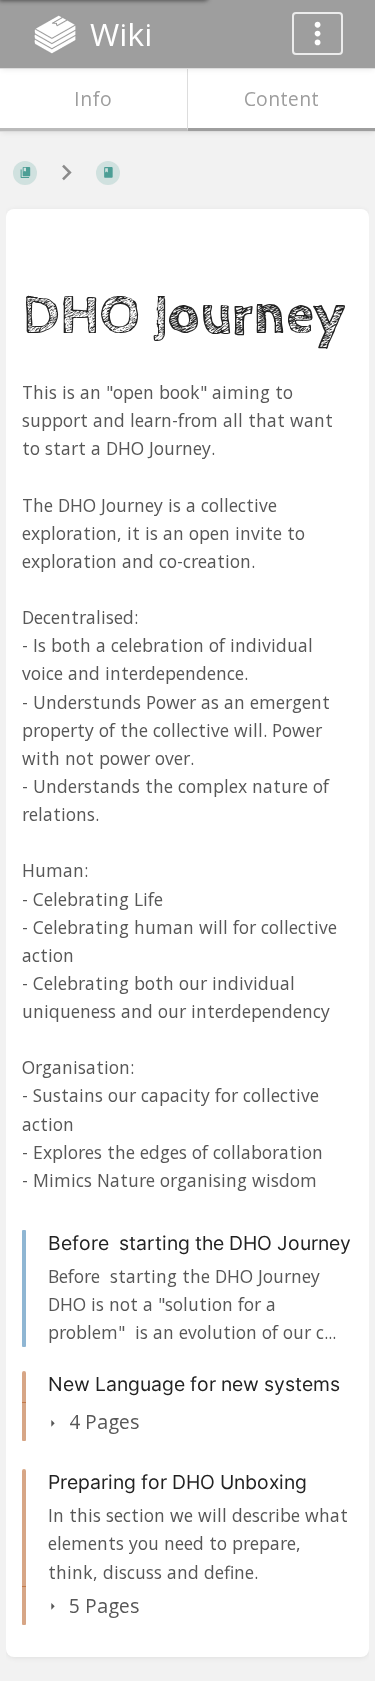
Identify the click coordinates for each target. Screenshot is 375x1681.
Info (93, 98)
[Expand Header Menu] (317, 33)
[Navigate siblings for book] (66, 172)
